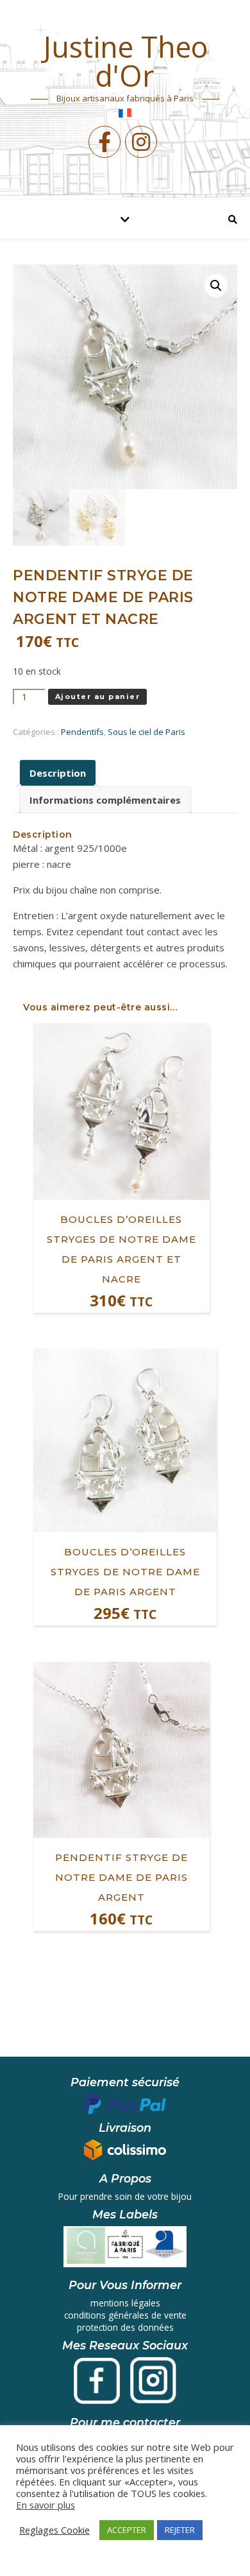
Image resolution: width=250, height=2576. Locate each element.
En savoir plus (46, 2505)
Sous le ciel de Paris (146, 732)
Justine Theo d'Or (125, 61)
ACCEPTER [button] (127, 2530)
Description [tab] (58, 773)
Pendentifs (82, 732)
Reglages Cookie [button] (54, 2530)
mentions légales (125, 2303)
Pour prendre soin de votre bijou (125, 2196)
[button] (216, 286)
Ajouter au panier (98, 696)
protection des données (125, 2327)
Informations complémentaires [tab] (105, 800)
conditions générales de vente (125, 2315)
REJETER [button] (180, 2530)
